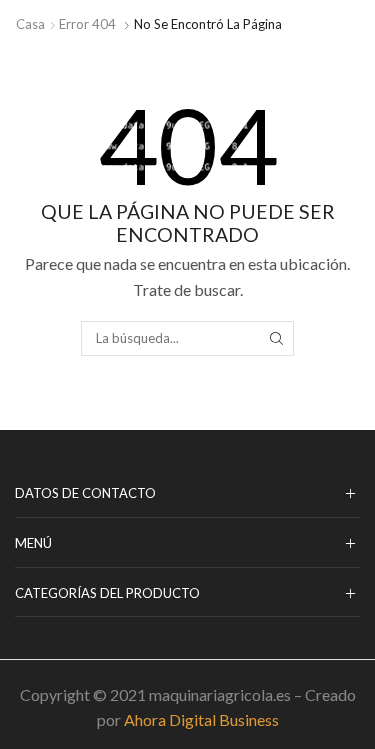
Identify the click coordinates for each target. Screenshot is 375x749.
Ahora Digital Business (201, 719)
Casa (30, 24)
